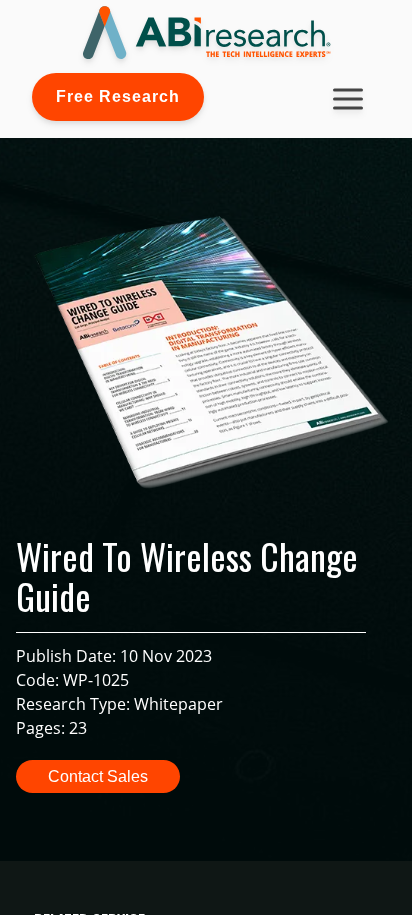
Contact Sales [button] (98, 776)
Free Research (118, 96)
